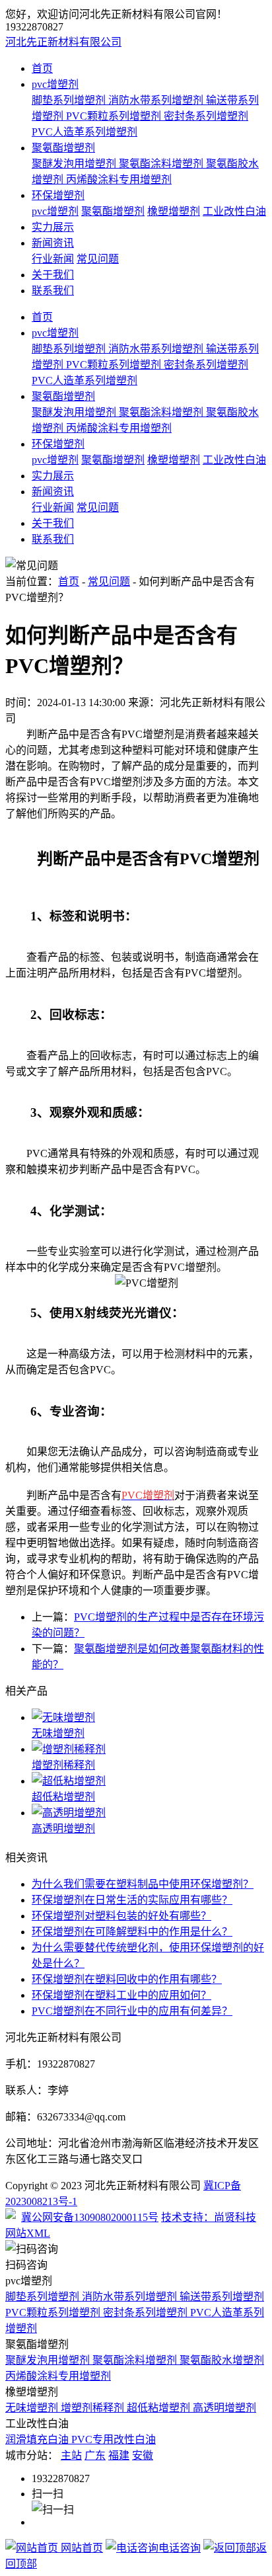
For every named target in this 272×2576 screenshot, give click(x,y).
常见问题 (98, 259)
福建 (119, 2455)
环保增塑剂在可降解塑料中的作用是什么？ (132, 1932)
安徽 (143, 2455)
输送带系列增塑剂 (222, 2297)
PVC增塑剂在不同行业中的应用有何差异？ (132, 2011)
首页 (42, 68)
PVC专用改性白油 (114, 2439)
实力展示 (53, 227)
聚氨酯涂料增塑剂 (162, 164)
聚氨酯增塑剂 (63, 148)
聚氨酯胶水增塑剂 (222, 2360)
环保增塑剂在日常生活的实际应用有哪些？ (132, 1900)
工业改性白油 (234, 211)
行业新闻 (53, 259)
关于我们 (53, 275)
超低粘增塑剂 (63, 1797)
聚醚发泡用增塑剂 (75, 164)
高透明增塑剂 (63, 1829)
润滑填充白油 (38, 2439)
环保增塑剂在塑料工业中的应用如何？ (121, 1995)
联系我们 (53, 291)
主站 (71, 2455)
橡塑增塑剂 (174, 211)
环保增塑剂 (58, 195)
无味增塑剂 (58, 1733)
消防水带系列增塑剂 (157, 100)
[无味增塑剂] (149, 1716)
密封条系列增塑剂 (206, 116)
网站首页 (81, 2548)
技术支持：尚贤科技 (209, 2217)
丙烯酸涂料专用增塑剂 (119, 180)
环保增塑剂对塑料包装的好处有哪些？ (121, 1916)
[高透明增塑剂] (149, 1812)
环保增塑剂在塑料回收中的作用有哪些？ (127, 1979)
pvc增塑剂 (55, 84)
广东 (95, 2455)
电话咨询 (180, 2548)
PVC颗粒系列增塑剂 (115, 116)
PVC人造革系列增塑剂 (85, 132)
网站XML (28, 2233)
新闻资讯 (53, 243)
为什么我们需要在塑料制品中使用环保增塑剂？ (143, 1884)
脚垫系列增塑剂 (70, 100)
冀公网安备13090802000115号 (90, 2217)
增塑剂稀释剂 (63, 1765)
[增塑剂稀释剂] (149, 1748)
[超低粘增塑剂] (149, 1780)
